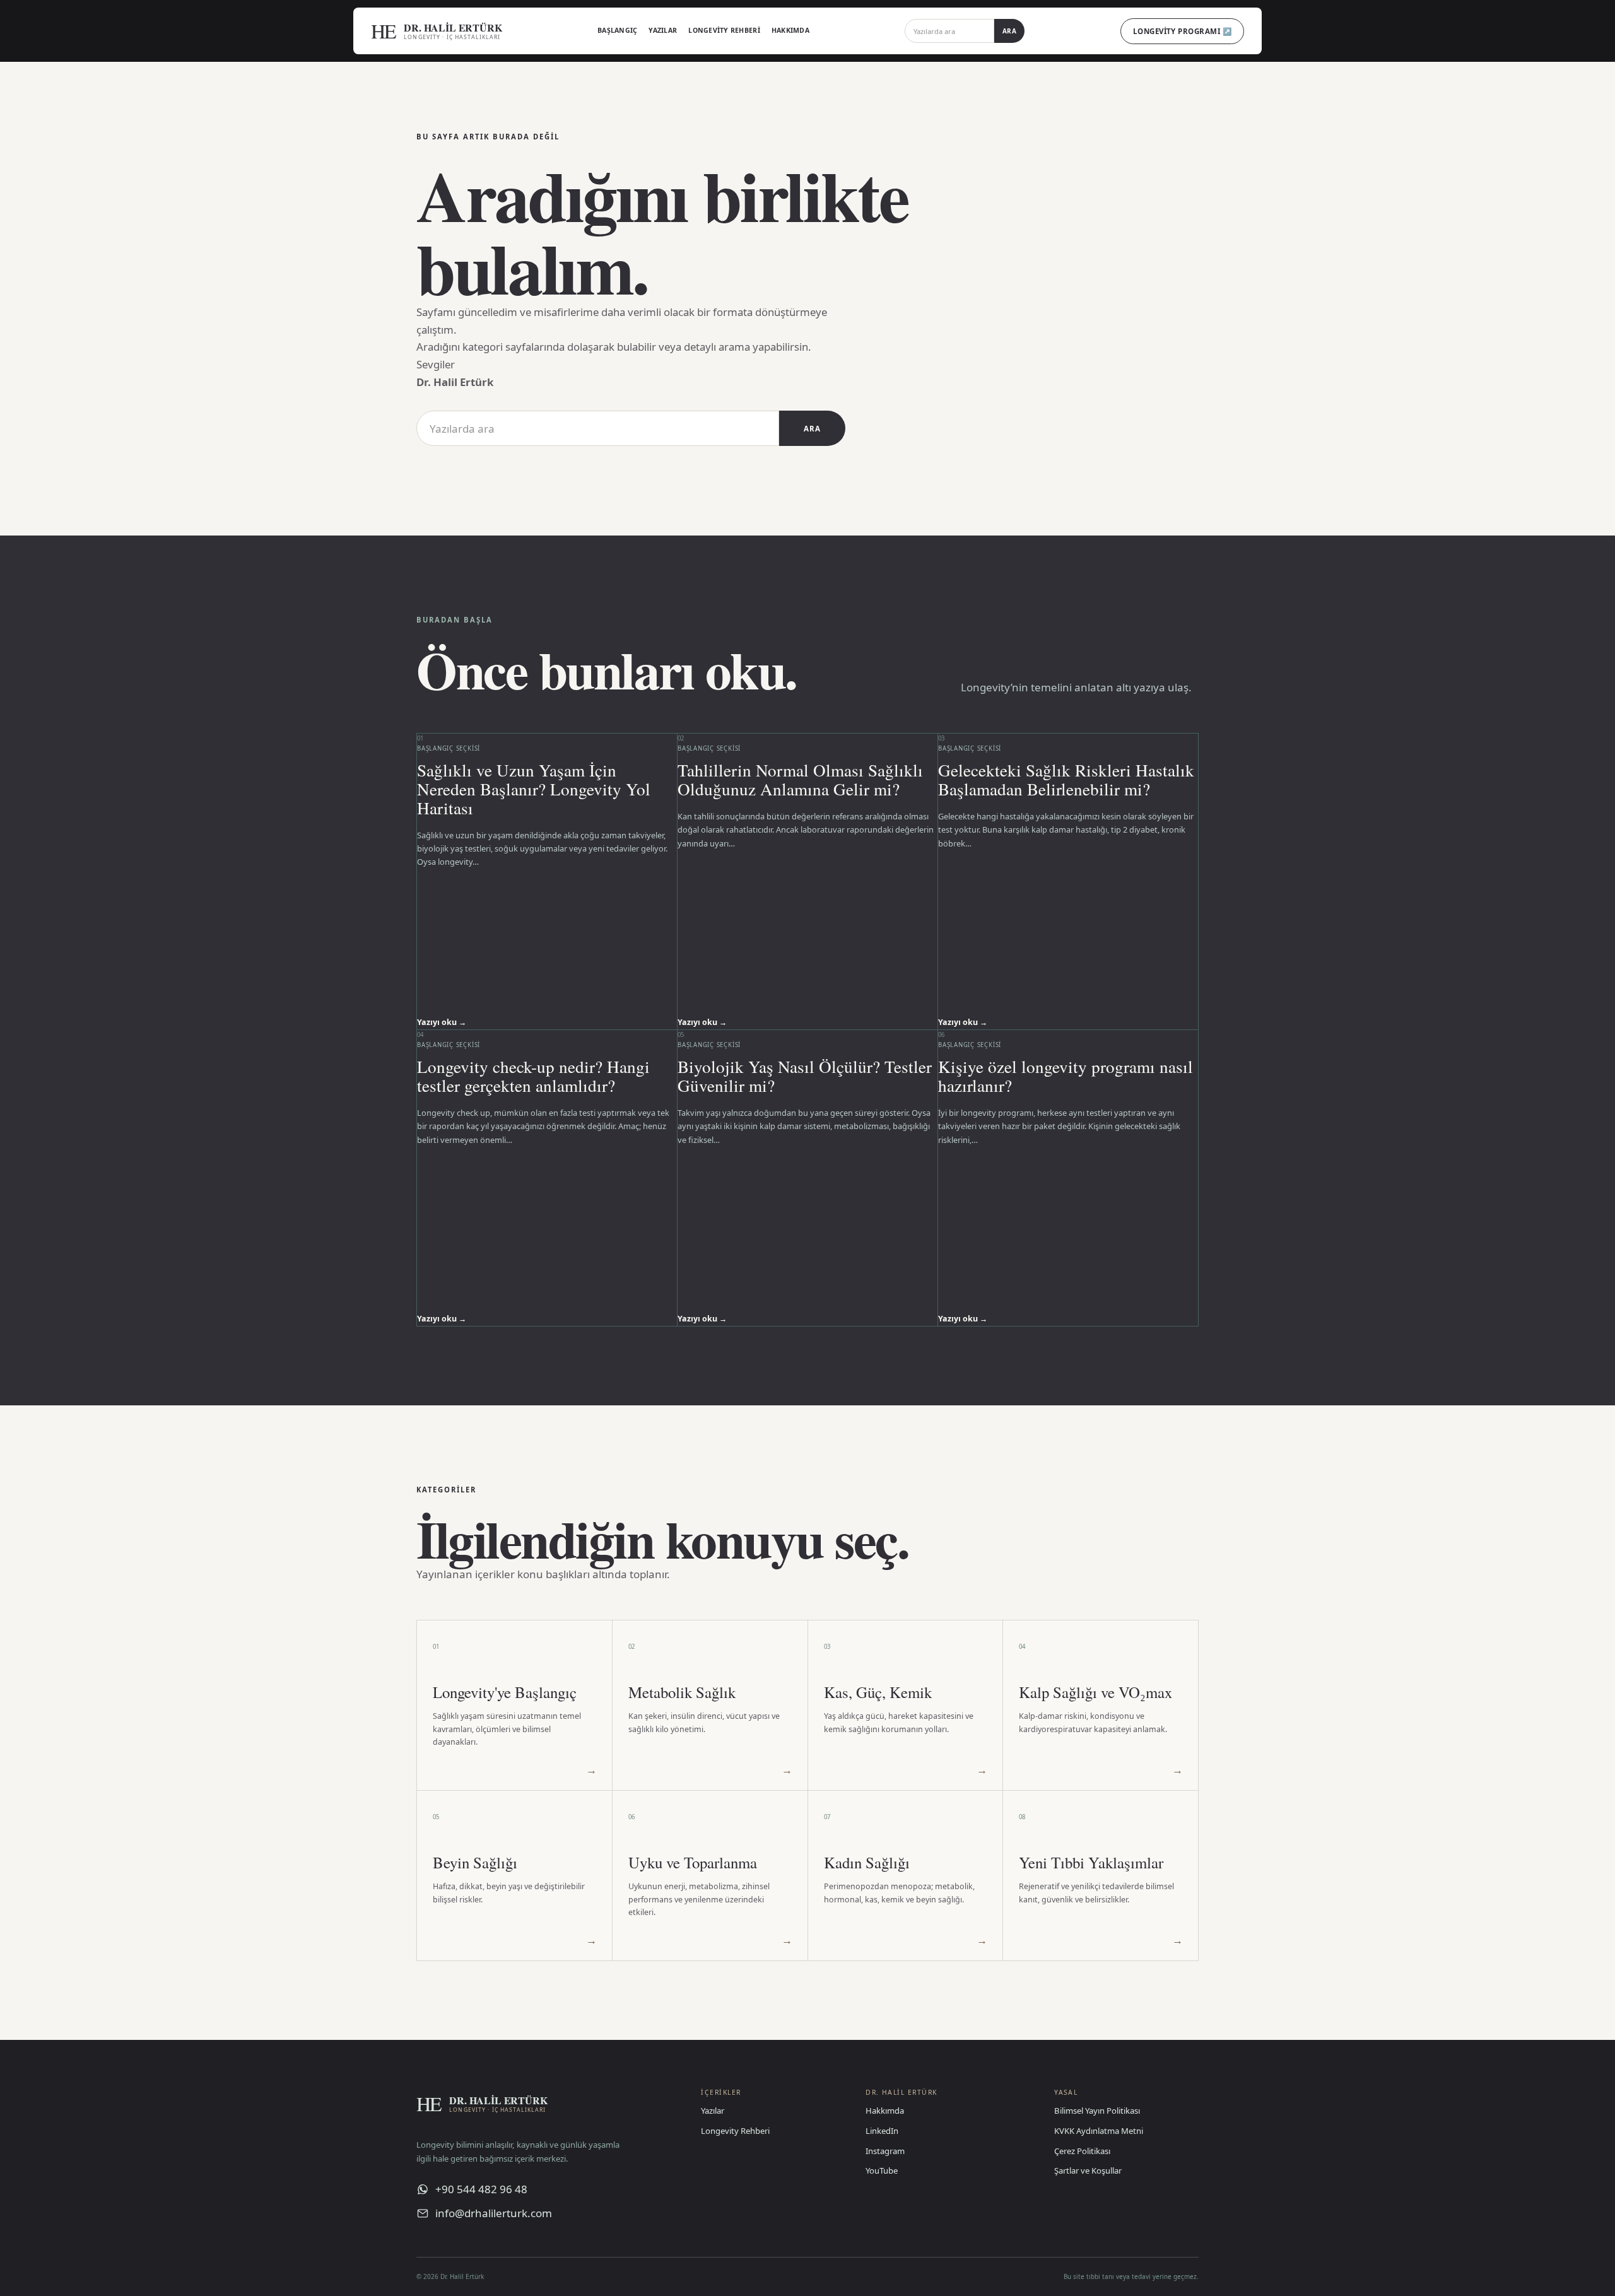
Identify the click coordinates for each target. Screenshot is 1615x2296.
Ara (1010, 31)
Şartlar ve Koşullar (1088, 2170)
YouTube (882, 2170)
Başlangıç (617, 30)
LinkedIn (882, 2131)
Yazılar (663, 30)
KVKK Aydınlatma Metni (1099, 2131)
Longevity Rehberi (724, 30)
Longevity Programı (1182, 31)
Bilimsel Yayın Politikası (1097, 2111)
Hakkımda (790, 30)
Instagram (885, 2151)
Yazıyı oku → (442, 1022)
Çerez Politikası (1082, 2151)
